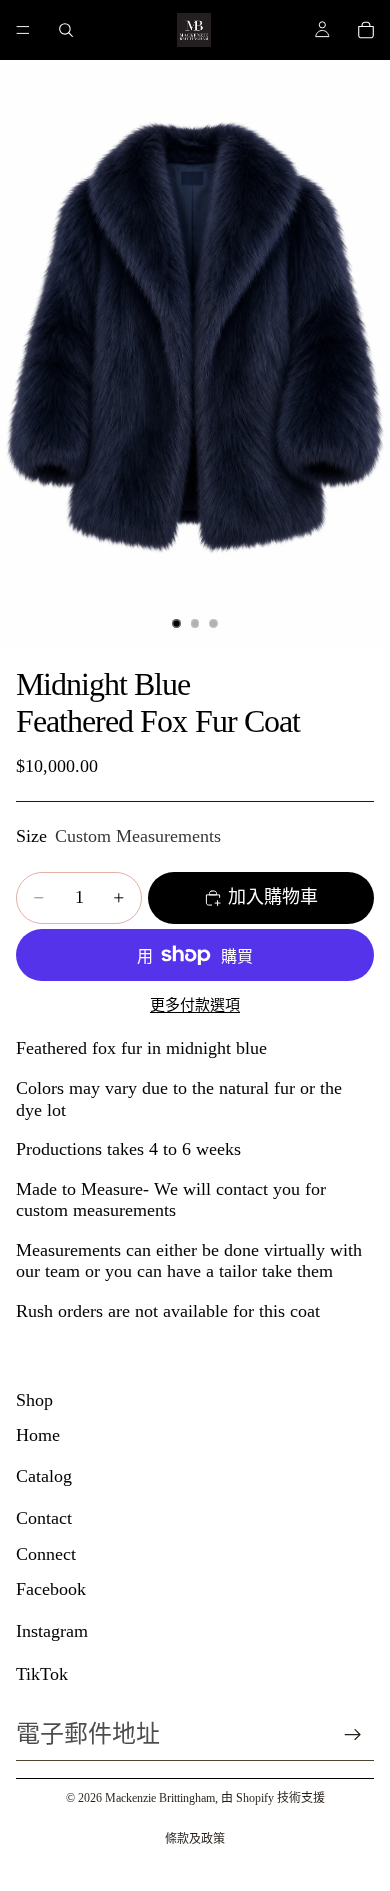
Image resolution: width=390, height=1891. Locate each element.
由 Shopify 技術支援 (273, 1798)
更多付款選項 (195, 1005)
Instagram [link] (52, 1631)
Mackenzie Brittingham (160, 1798)
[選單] (23, 30)
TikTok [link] (42, 1674)
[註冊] (353, 1735)
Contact (44, 1518)
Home (38, 1435)
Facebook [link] (51, 1589)
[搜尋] (66, 30)
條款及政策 (195, 1839)
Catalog (44, 1476)
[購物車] (366, 30)
